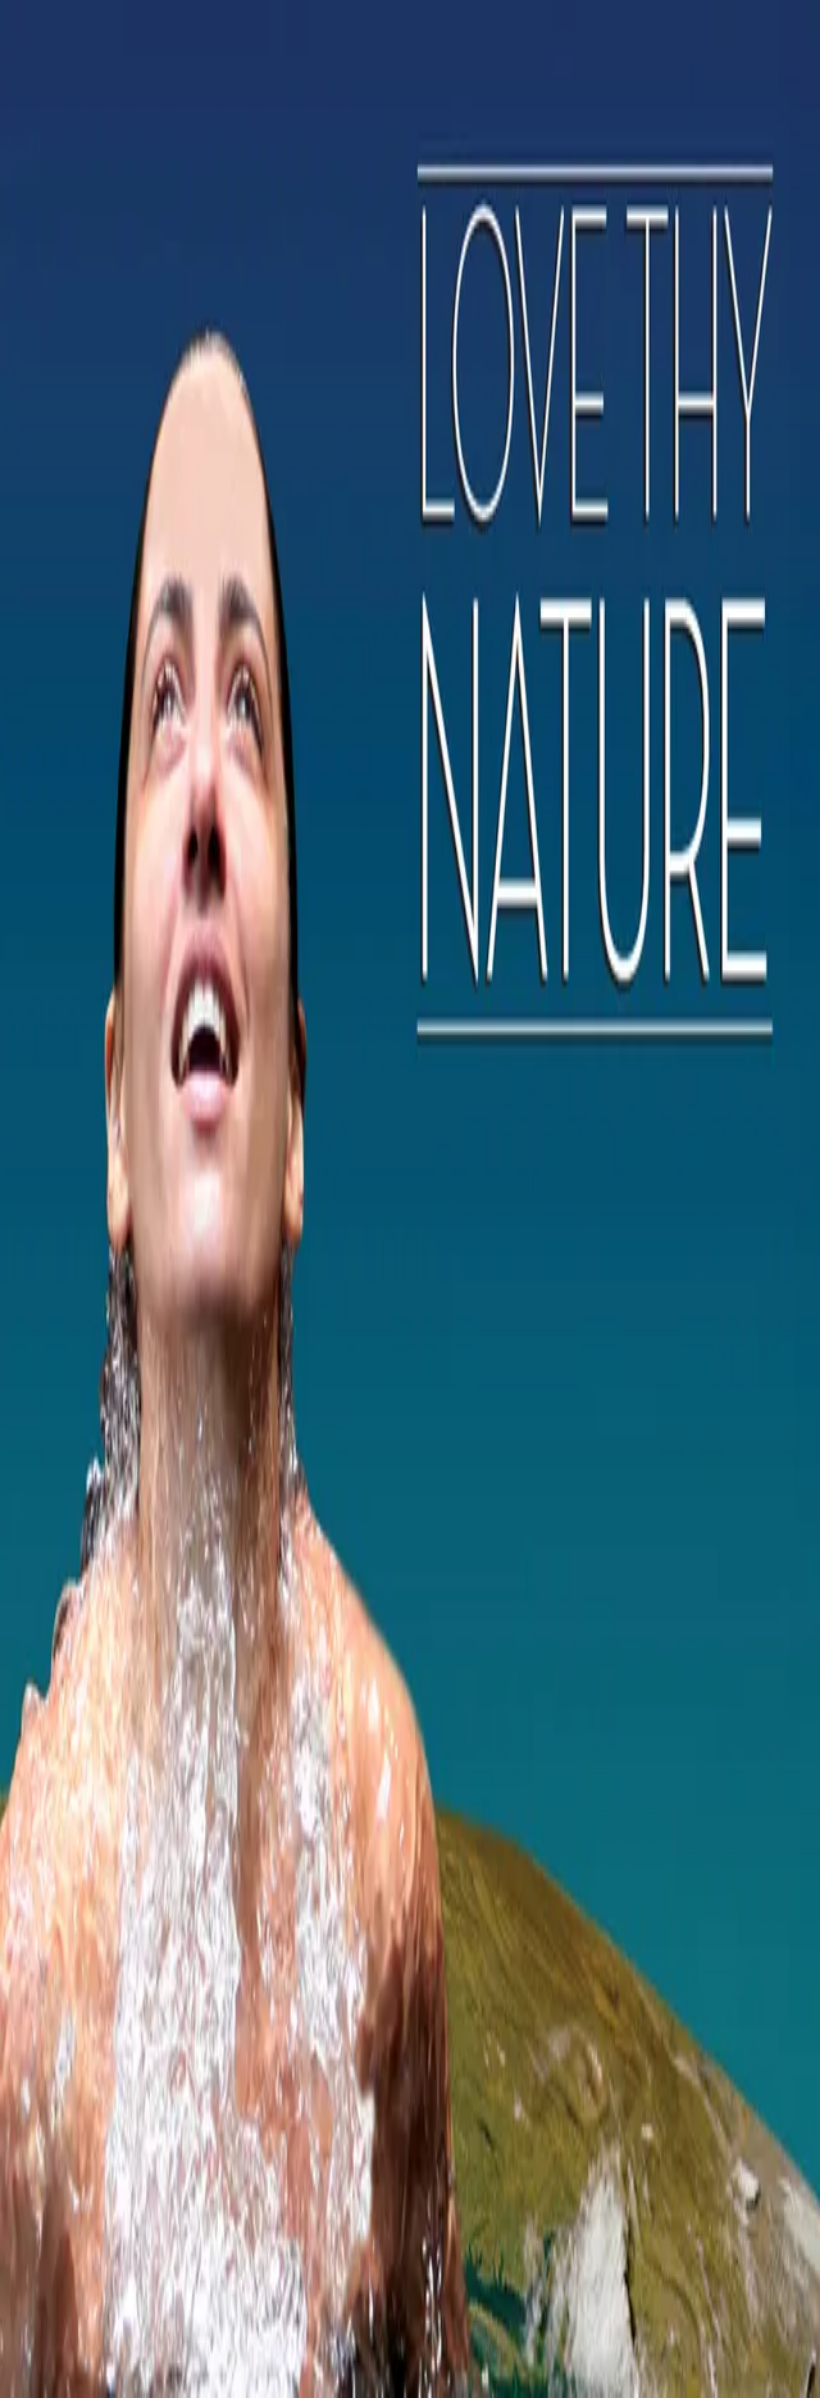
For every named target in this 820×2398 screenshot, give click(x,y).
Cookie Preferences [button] (109, 2010)
